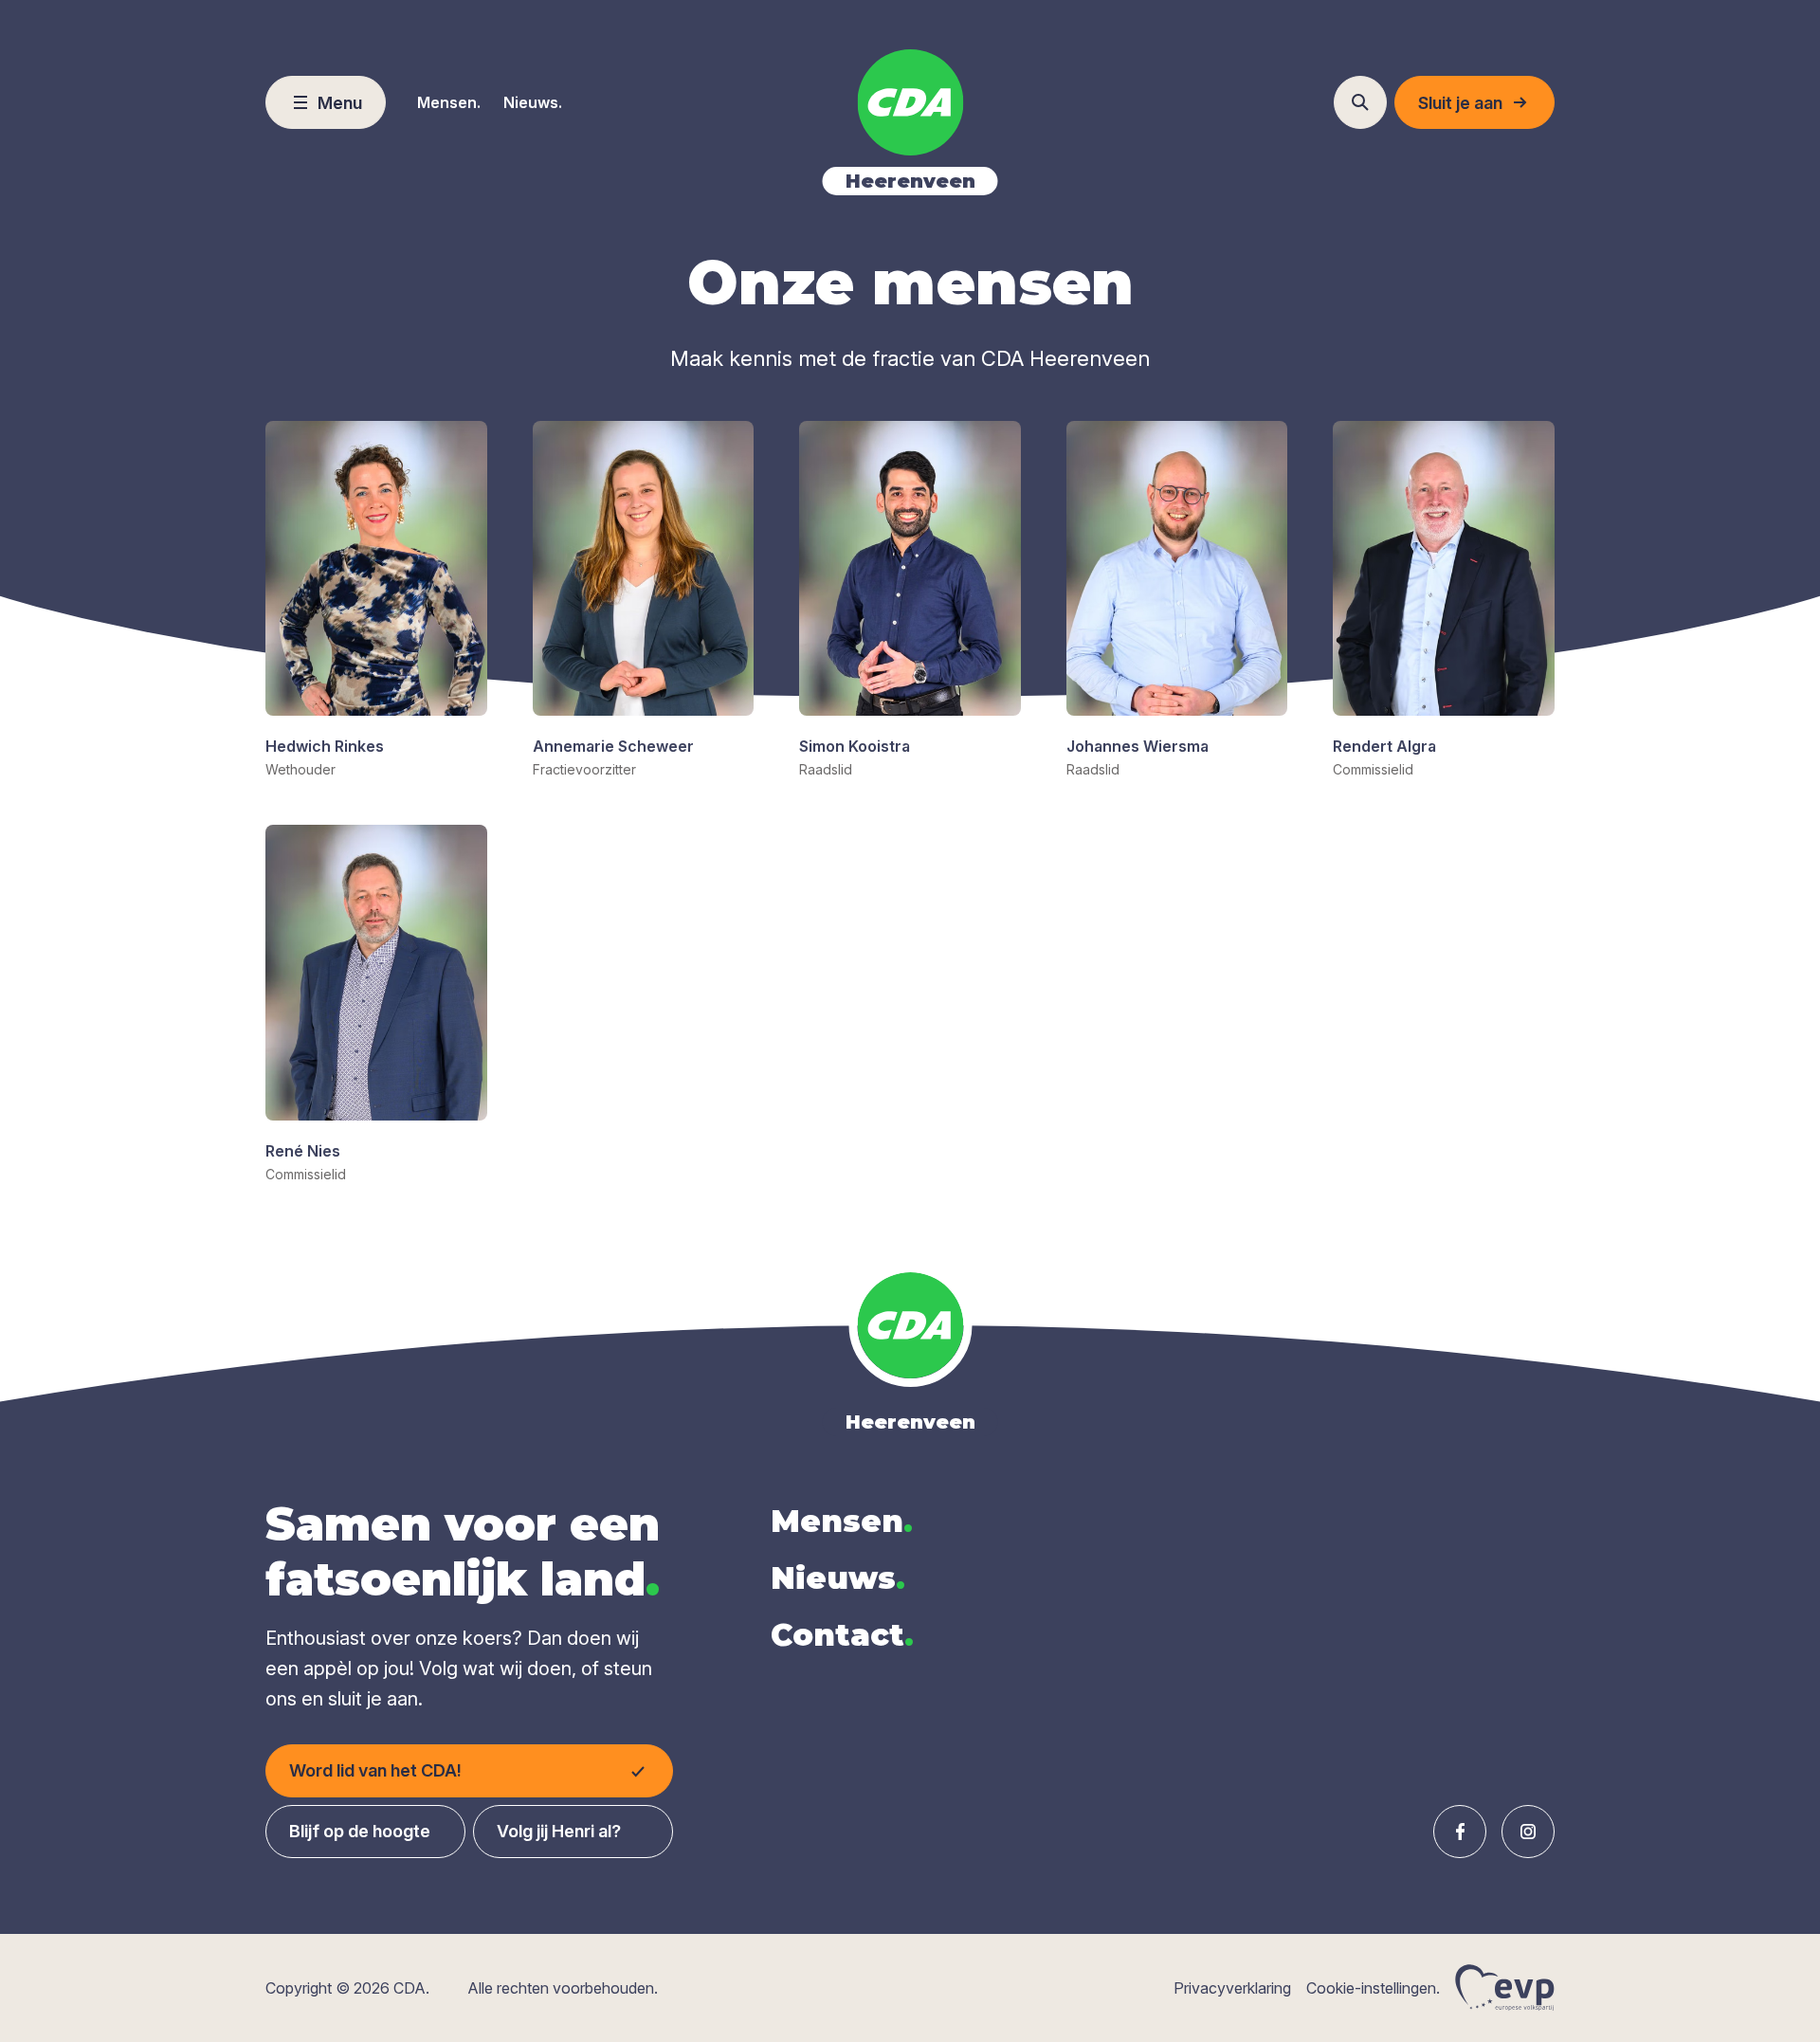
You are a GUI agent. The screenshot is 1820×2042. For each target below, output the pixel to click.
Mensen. (449, 102)
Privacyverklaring (1232, 1988)
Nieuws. (533, 102)
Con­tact (842, 1635)
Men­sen (842, 1521)
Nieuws (838, 1578)
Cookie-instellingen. (1373, 1988)
